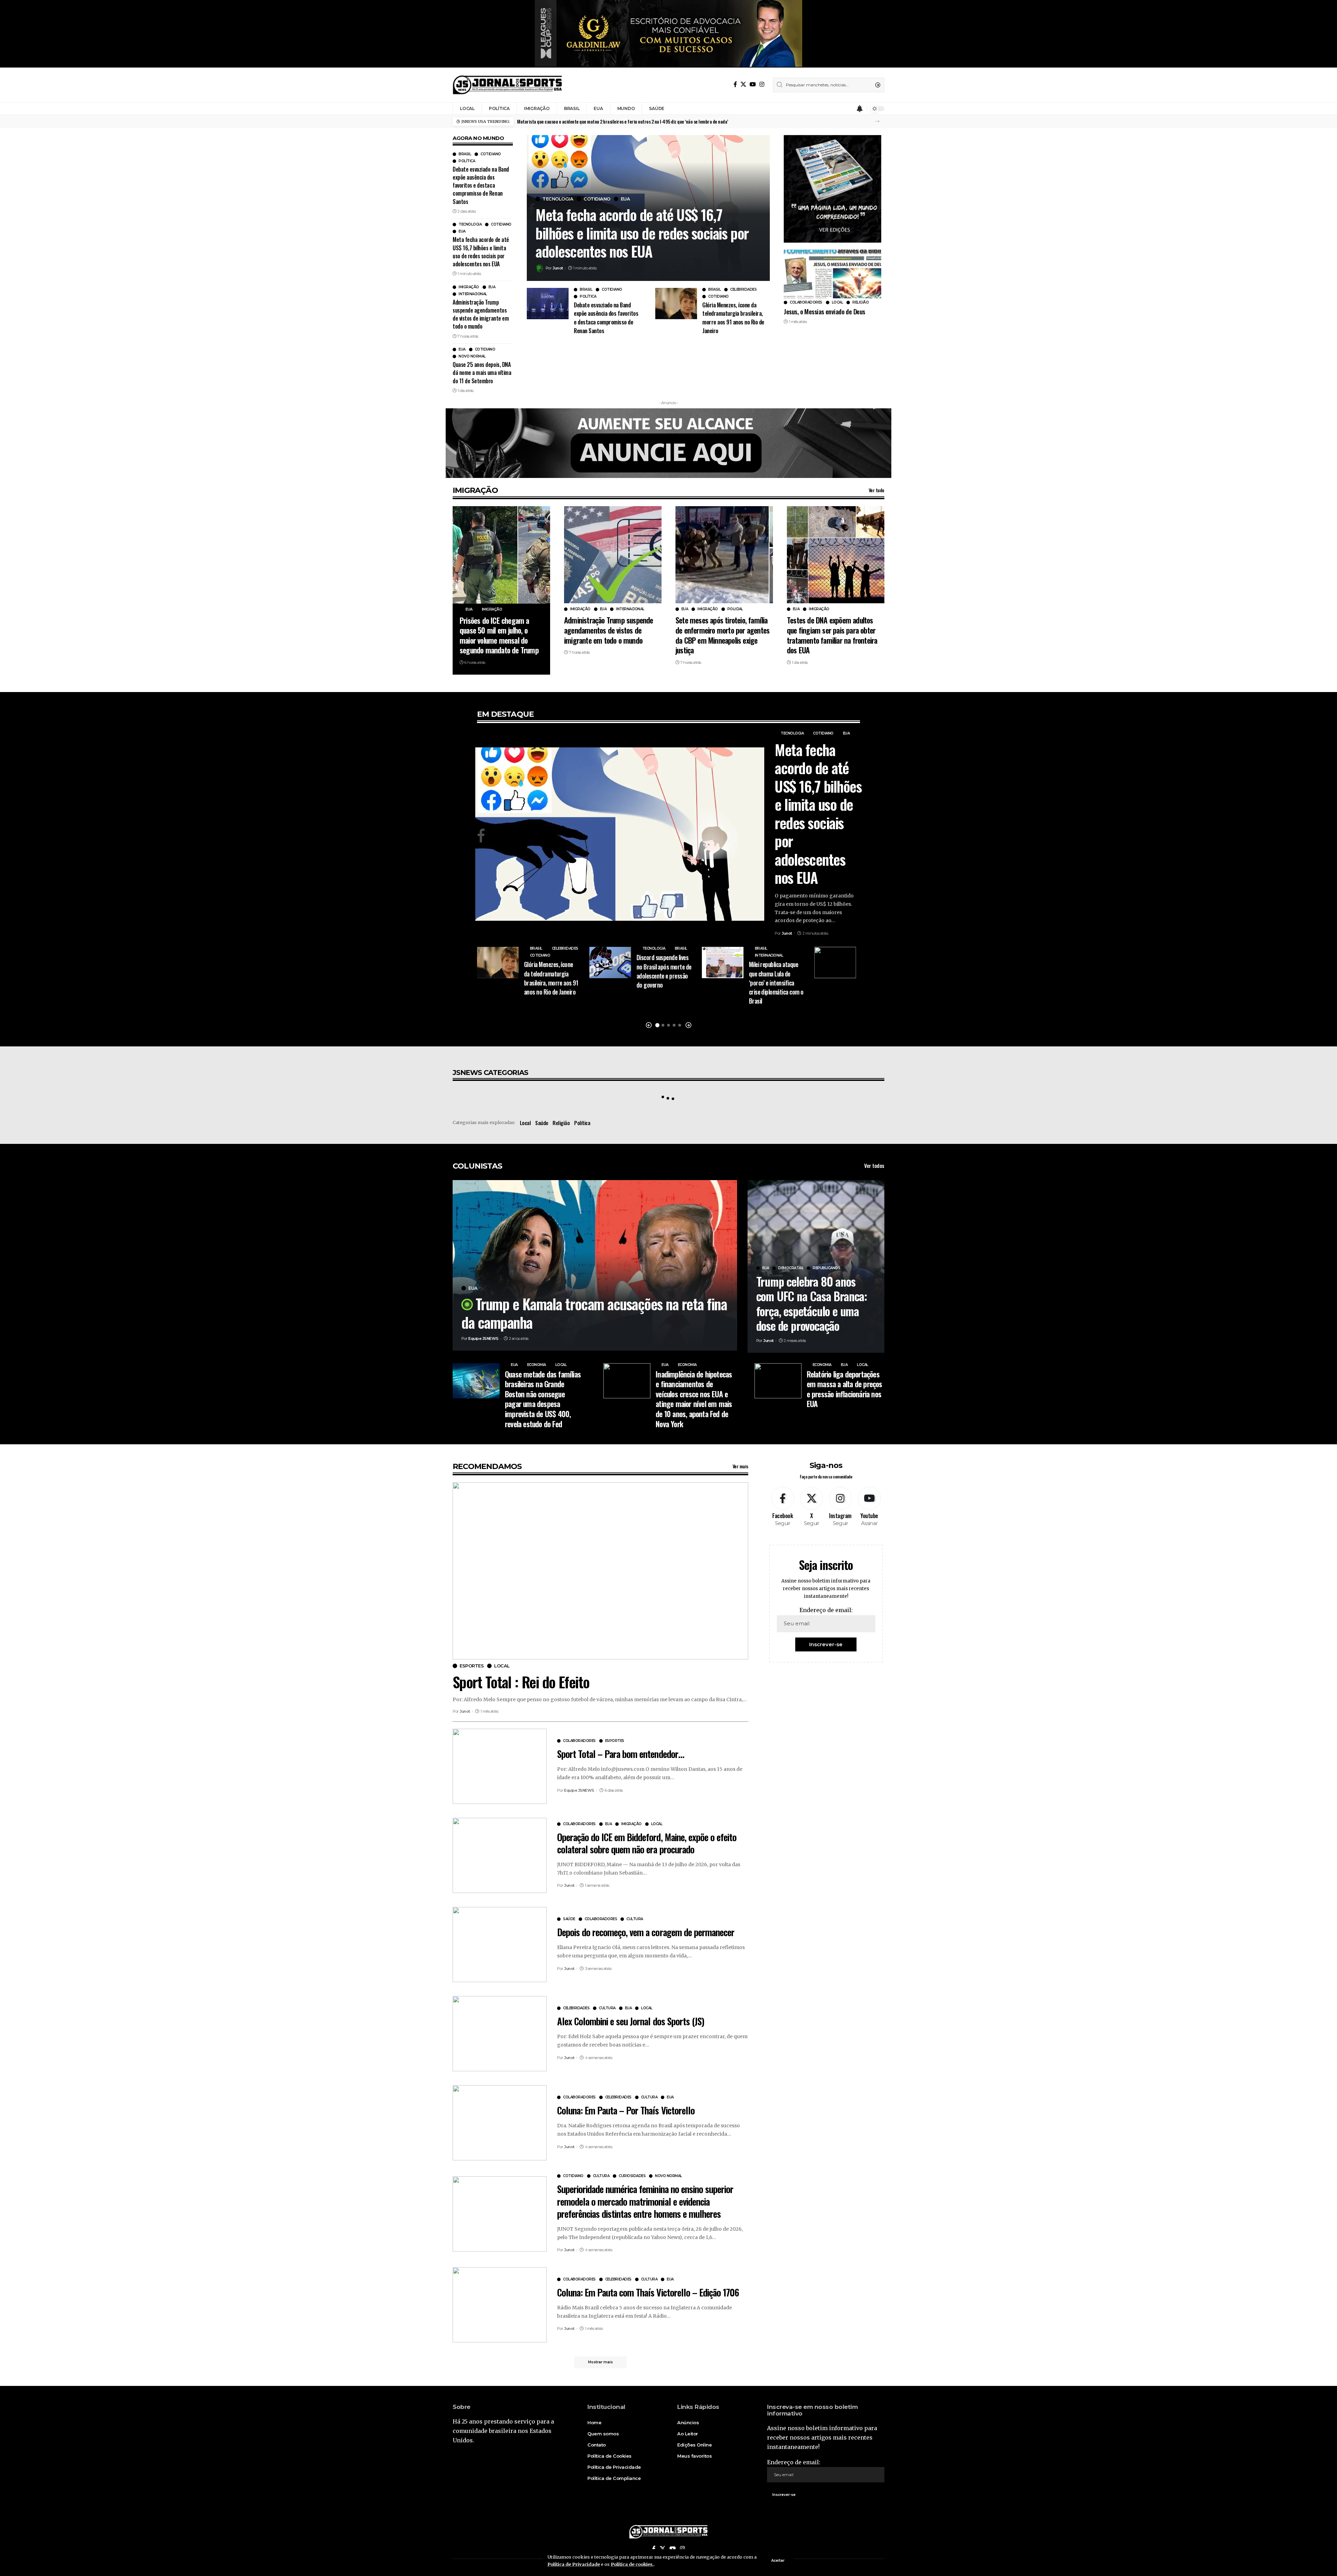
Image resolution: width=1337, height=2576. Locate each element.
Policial (735, 609)
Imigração (469, 287)
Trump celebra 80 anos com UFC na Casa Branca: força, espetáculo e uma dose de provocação (812, 1303)
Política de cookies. (632, 2564)
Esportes (472, 1666)
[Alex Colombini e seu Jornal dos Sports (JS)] (500, 2034)
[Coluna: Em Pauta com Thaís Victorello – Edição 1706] (500, 2305)
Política (467, 161)
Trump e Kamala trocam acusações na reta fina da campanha (594, 1313)
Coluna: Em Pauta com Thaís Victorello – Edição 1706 (648, 2292)
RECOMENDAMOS (487, 1466)
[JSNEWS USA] (507, 85)
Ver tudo (877, 490)
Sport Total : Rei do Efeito (521, 1682)
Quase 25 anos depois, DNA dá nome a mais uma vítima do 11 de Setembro (482, 372)
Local (838, 303)
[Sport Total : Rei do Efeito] (600, 1571)
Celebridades (743, 290)
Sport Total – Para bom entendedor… (621, 1754)
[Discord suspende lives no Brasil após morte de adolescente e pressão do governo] (610, 963)
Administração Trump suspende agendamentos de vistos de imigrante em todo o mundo (481, 314)
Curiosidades (632, 2176)
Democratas (791, 1268)
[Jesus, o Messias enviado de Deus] (832, 274)
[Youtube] (869, 1507)
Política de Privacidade (574, 2564)
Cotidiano (491, 154)
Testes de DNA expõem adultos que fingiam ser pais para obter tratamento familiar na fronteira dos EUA (832, 635)
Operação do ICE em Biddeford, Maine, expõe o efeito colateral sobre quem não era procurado (647, 1843)
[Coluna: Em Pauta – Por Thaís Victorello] (500, 2123)
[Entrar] (846, 109)
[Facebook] (735, 84)
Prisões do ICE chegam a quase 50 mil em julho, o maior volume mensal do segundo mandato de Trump (499, 635)
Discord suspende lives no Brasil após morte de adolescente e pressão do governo (664, 971)
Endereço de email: (826, 1610)
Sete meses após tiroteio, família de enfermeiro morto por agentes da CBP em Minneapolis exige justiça (722, 635)
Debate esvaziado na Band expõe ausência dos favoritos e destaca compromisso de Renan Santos (481, 185)
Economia (537, 1365)
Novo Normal (472, 356)
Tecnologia (470, 225)
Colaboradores (806, 303)
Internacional (473, 294)
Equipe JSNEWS (483, 1338)
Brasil (465, 154)
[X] (743, 84)
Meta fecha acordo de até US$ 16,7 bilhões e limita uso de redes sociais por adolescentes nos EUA (481, 252)
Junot (558, 268)
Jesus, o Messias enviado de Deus (824, 311)
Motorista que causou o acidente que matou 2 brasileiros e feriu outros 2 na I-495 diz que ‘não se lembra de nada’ (623, 121)
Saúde (542, 1123)
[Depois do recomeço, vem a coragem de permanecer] (500, 1945)
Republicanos (826, 1268)
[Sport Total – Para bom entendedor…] (500, 1766)
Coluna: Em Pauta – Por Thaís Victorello (626, 2110)
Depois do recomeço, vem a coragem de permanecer (646, 1932)
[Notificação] (860, 109)
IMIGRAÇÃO (475, 490)
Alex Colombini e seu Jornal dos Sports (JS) (631, 2021)
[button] (877, 121)
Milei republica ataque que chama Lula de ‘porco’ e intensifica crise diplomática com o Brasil (776, 982)
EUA (462, 231)
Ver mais (740, 1466)
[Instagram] (762, 84)
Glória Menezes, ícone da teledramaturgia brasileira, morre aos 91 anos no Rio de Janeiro (733, 318)
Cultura (635, 1919)
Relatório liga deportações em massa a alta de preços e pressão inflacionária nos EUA (845, 1389)
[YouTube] (753, 84)
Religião (861, 303)
